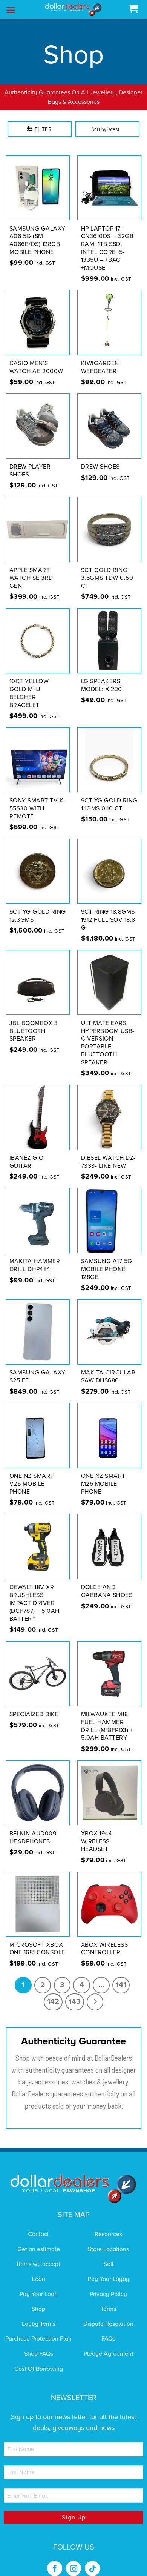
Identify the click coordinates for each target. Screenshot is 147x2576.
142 (53, 1992)
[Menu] (11, 10)
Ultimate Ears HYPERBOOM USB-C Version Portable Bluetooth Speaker (108, 1033)
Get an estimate (39, 2239)
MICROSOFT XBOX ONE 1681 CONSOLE (37, 1939)
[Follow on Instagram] (73, 2559)
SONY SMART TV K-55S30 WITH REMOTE (37, 799)
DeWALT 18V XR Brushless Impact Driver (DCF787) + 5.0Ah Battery (34, 1593)
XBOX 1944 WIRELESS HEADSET (97, 1832)
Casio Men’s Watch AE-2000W (36, 357)
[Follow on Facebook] (55, 2559)
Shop (38, 2299)
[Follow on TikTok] (92, 2559)
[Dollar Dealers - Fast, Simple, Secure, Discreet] (73, 10)
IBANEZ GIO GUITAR (27, 1152)
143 (75, 1992)
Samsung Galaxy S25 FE (38, 1367)
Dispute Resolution (108, 2314)
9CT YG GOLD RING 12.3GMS (38, 906)
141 (121, 1975)
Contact (38, 2225)
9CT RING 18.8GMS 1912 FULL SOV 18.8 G (108, 910)
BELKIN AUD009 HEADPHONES (33, 1828)
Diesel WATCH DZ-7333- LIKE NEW (108, 1152)
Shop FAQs (39, 2344)
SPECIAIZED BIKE (34, 1705)
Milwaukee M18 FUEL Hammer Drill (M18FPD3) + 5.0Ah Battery (107, 1716)
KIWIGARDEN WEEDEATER (100, 357)
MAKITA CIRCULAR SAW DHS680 (108, 1367)
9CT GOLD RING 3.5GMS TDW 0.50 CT (107, 569)
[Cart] (133, 9)
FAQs (108, 2329)
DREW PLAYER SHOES (30, 461)
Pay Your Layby (109, 2269)
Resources (108, 2225)
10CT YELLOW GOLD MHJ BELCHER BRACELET (29, 684)
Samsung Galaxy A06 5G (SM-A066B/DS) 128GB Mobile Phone (38, 231)
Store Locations (108, 2239)
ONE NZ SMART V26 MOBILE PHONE (32, 1474)
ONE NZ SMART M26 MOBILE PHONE (103, 1474)
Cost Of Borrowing (39, 2359)
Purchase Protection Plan (38, 2329)
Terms (108, 2299)
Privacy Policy (108, 2284)
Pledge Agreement (109, 2344)
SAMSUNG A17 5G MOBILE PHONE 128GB (107, 1260)
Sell (109, 2255)
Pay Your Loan (39, 2284)
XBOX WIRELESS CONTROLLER (105, 1939)
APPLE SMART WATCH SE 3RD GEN (31, 569)
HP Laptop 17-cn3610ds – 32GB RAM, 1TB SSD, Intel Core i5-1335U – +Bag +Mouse (107, 238)
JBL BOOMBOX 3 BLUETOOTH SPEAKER (34, 1021)
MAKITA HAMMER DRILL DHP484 (35, 1256)
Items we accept (39, 2255)
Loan (39, 2269)
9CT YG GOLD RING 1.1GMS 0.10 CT (109, 795)
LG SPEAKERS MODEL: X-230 (102, 676)
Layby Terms (39, 2314)
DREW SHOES (100, 457)
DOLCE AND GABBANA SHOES (107, 1582)
